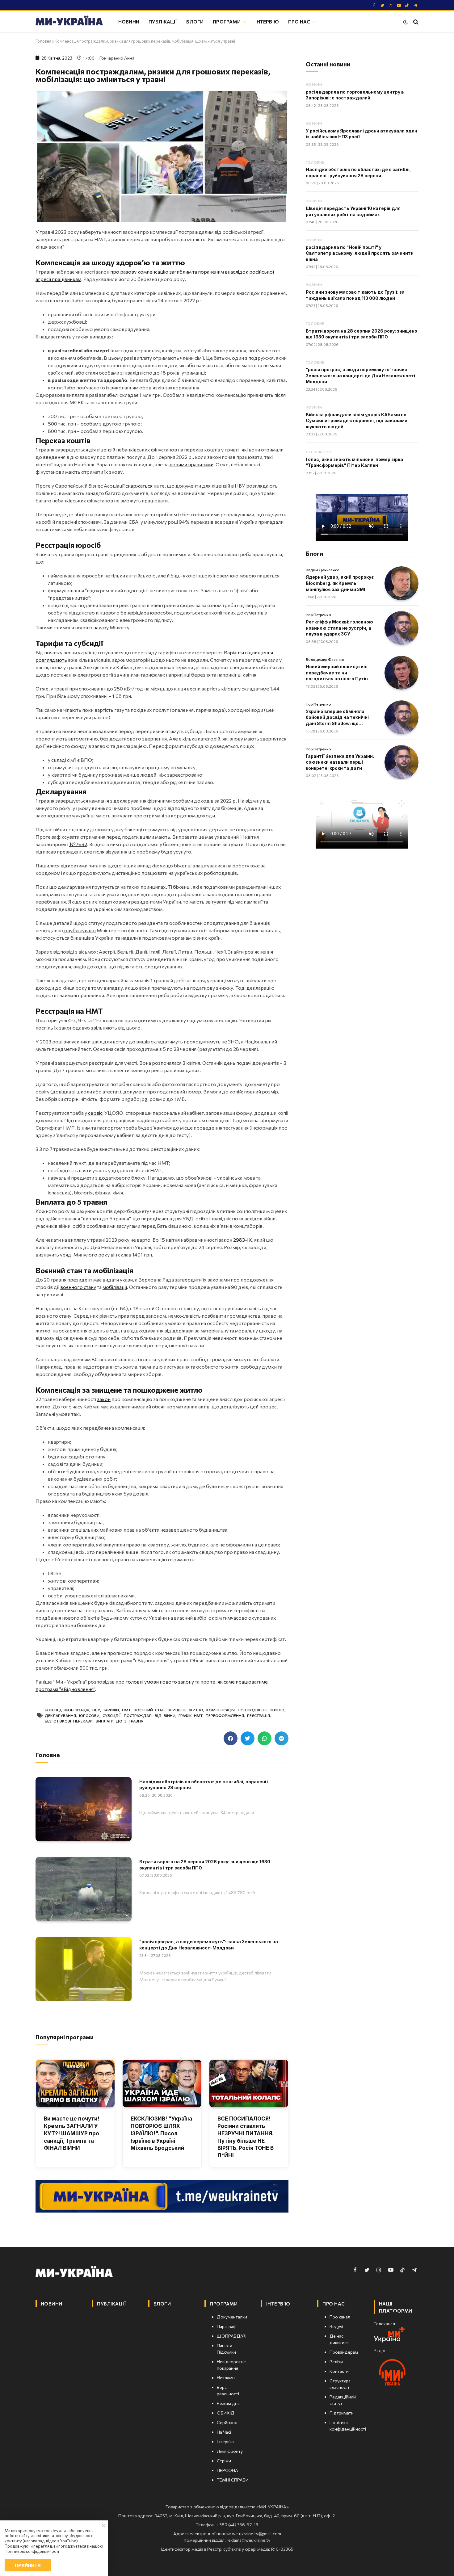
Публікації (163, 21)
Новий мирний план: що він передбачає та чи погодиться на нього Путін (337, 673)
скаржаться (139, 486)
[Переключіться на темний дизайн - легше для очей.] (406, 22)
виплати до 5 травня (120, 1721)
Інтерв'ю (267, 21)
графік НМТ (191, 1715)
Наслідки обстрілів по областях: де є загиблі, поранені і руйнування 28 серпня (204, 1785)
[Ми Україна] (69, 22)
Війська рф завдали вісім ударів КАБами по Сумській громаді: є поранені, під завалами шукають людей (357, 421)
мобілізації (115, 1287)
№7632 (78, 844)
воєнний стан (149, 1710)
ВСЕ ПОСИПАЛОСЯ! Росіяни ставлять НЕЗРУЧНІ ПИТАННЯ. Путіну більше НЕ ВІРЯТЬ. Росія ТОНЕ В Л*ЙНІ (246, 2137)
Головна (43, 41)
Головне (315, 162)
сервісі (95, 1113)
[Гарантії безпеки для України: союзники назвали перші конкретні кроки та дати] (401, 762)
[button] (231, 1738)
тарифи (111, 1710)
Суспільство (319, 452)
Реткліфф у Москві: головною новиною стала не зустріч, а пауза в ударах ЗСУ (339, 628)
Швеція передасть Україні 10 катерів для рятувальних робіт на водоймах (353, 211)
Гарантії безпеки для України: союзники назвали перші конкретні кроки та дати (340, 762)
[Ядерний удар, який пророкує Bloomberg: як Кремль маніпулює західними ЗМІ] (401, 583)
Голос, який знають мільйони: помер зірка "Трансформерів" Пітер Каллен (354, 462)
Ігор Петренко (318, 615)
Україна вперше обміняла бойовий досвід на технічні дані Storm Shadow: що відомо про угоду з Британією (340, 718)
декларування (60, 1715)
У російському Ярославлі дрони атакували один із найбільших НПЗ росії (362, 134)
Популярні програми (65, 2037)
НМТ (126, 1710)
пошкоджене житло (261, 1710)
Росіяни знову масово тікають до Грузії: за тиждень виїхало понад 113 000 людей (355, 295)
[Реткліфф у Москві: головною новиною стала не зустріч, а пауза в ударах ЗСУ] (401, 628)
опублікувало (80, 930)
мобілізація (77, 1710)
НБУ (96, 1710)
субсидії (112, 1715)
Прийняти (28, 2565)
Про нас (299, 21)
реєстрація (259, 1715)
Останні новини (328, 64)
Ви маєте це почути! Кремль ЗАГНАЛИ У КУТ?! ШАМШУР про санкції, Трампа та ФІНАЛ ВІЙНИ (72, 2133)
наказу (101, 627)
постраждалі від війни (150, 1715)
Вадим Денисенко (323, 570)
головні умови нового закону (160, 1682)
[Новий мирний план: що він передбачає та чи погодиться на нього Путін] (401, 673)
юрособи (89, 1715)
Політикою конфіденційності (32, 2551)
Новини (129, 21)
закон (104, 1399)
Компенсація (221, 1710)
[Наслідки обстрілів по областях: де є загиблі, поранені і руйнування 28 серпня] (84, 1809)
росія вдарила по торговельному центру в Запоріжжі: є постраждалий (355, 95)
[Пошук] (415, 22)
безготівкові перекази (69, 1721)
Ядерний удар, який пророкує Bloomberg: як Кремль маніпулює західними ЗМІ (340, 583)
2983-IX (243, 1240)
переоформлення (225, 1715)
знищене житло (185, 1710)
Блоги (195, 21)
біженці (53, 1710)
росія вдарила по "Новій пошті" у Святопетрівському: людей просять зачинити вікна (360, 253)
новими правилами (191, 464)
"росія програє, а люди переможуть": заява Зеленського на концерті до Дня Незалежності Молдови (209, 1945)
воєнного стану (78, 1287)
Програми (227, 21)
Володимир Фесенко (325, 659)
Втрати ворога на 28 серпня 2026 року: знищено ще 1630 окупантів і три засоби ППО (205, 1865)
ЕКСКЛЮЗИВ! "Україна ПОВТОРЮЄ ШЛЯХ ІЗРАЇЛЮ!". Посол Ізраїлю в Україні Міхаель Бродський (161, 2133)
